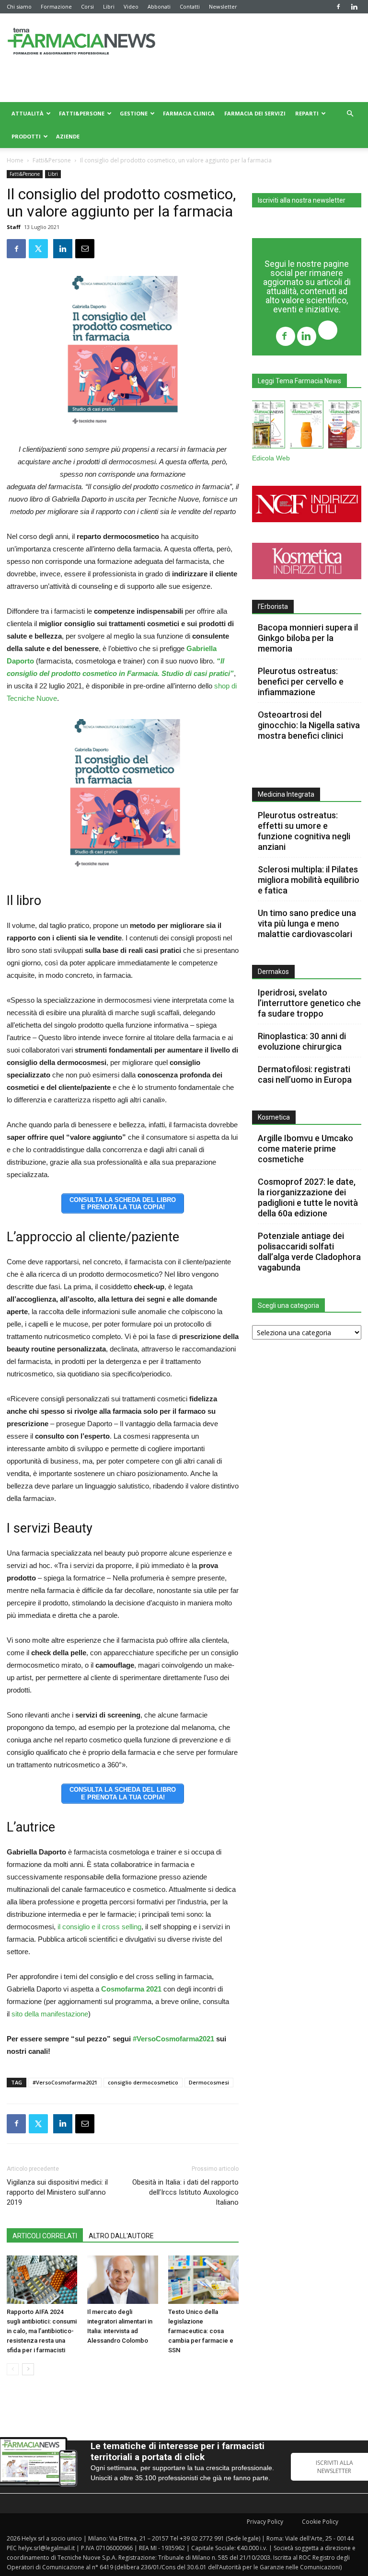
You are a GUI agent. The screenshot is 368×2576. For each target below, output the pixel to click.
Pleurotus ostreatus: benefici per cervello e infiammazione (301, 681)
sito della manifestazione (50, 2014)
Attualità (28, 113)
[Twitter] (328, 331)
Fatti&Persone (82, 113)
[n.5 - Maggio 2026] (345, 426)
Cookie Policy (320, 2522)
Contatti (190, 6)
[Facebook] (338, 7)
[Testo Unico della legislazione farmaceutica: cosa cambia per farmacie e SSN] (203, 2280)
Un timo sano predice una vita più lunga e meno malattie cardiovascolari (307, 923)
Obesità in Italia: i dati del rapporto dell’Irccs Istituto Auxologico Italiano (185, 2192)
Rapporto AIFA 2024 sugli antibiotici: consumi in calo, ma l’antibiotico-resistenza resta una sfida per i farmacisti (42, 2331)
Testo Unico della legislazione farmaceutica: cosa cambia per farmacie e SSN (201, 2331)
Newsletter (223, 6)
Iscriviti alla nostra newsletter (302, 200)
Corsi (87, 6)
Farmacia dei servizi (255, 113)
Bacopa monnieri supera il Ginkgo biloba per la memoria (308, 638)
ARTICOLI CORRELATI (45, 2236)
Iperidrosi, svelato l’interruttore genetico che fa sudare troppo (309, 1003)
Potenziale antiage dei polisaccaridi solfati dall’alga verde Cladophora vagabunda (309, 1252)
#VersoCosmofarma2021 (173, 2039)
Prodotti (26, 136)
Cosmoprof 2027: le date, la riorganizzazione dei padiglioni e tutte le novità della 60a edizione (308, 1197)
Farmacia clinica (189, 113)
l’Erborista (273, 607)
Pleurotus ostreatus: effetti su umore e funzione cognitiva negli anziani (304, 831)
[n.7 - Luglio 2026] (269, 426)
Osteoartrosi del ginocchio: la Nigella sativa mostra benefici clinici (309, 725)
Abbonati (159, 6)
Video (131, 6)
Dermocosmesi (209, 2082)
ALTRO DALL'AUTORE (121, 2236)
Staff (14, 227)
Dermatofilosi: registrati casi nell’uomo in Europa (305, 1074)
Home (15, 160)
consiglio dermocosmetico (143, 2082)
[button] (350, 114)
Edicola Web (271, 458)
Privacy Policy (265, 2522)
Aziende (68, 136)
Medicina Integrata (286, 794)
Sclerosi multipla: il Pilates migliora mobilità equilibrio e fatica (309, 880)
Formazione (56, 6)
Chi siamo (19, 6)
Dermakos (273, 972)
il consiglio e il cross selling (98, 1927)
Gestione (134, 113)
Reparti (307, 113)
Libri (109, 6)
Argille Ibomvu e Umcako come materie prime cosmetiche (305, 1149)
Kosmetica (274, 1117)
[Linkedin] (354, 7)
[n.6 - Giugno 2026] (306, 426)
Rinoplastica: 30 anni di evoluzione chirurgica (302, 1041)
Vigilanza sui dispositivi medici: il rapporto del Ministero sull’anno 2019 (57, 2192)
